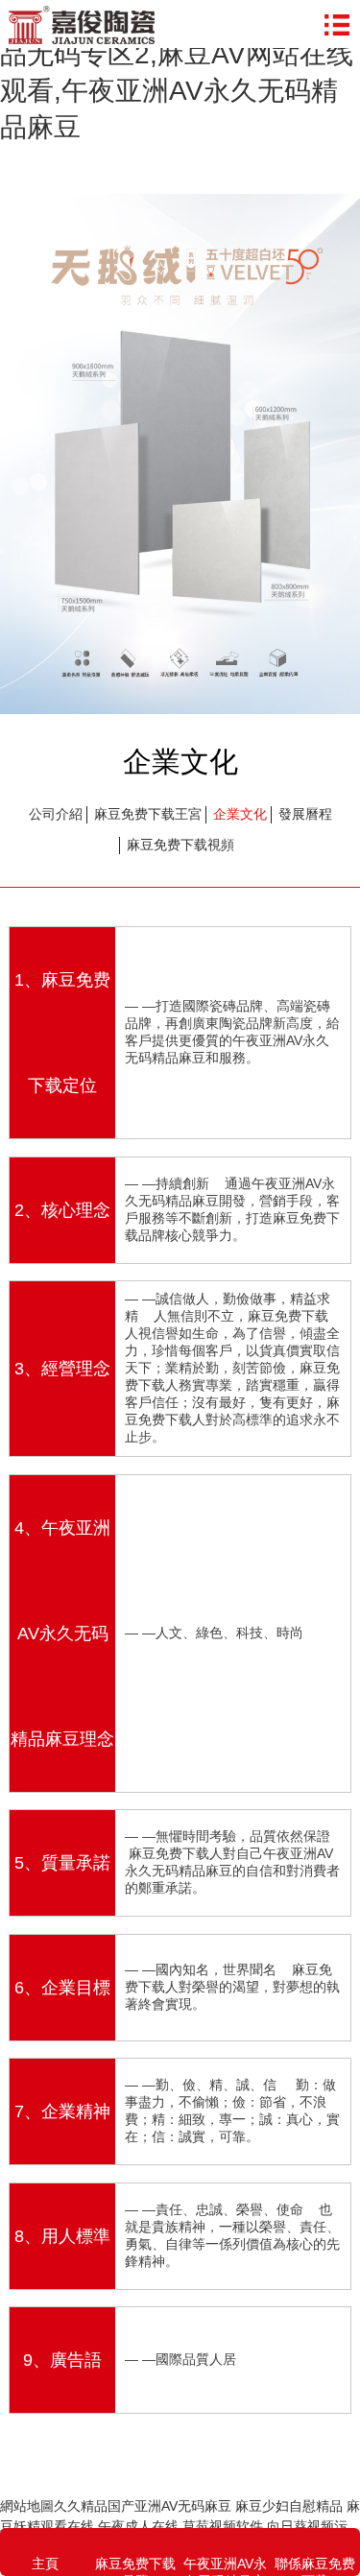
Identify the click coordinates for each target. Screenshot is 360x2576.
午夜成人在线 (138, 2526)
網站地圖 (27, 2506)
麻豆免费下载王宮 (148, 814)
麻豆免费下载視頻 (180, 845)
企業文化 (240, 814)
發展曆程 (305, 814)
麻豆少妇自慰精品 (289, 2506)
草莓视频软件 (223, 2526)
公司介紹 (56, 814)
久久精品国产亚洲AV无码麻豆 (143, 2506)
